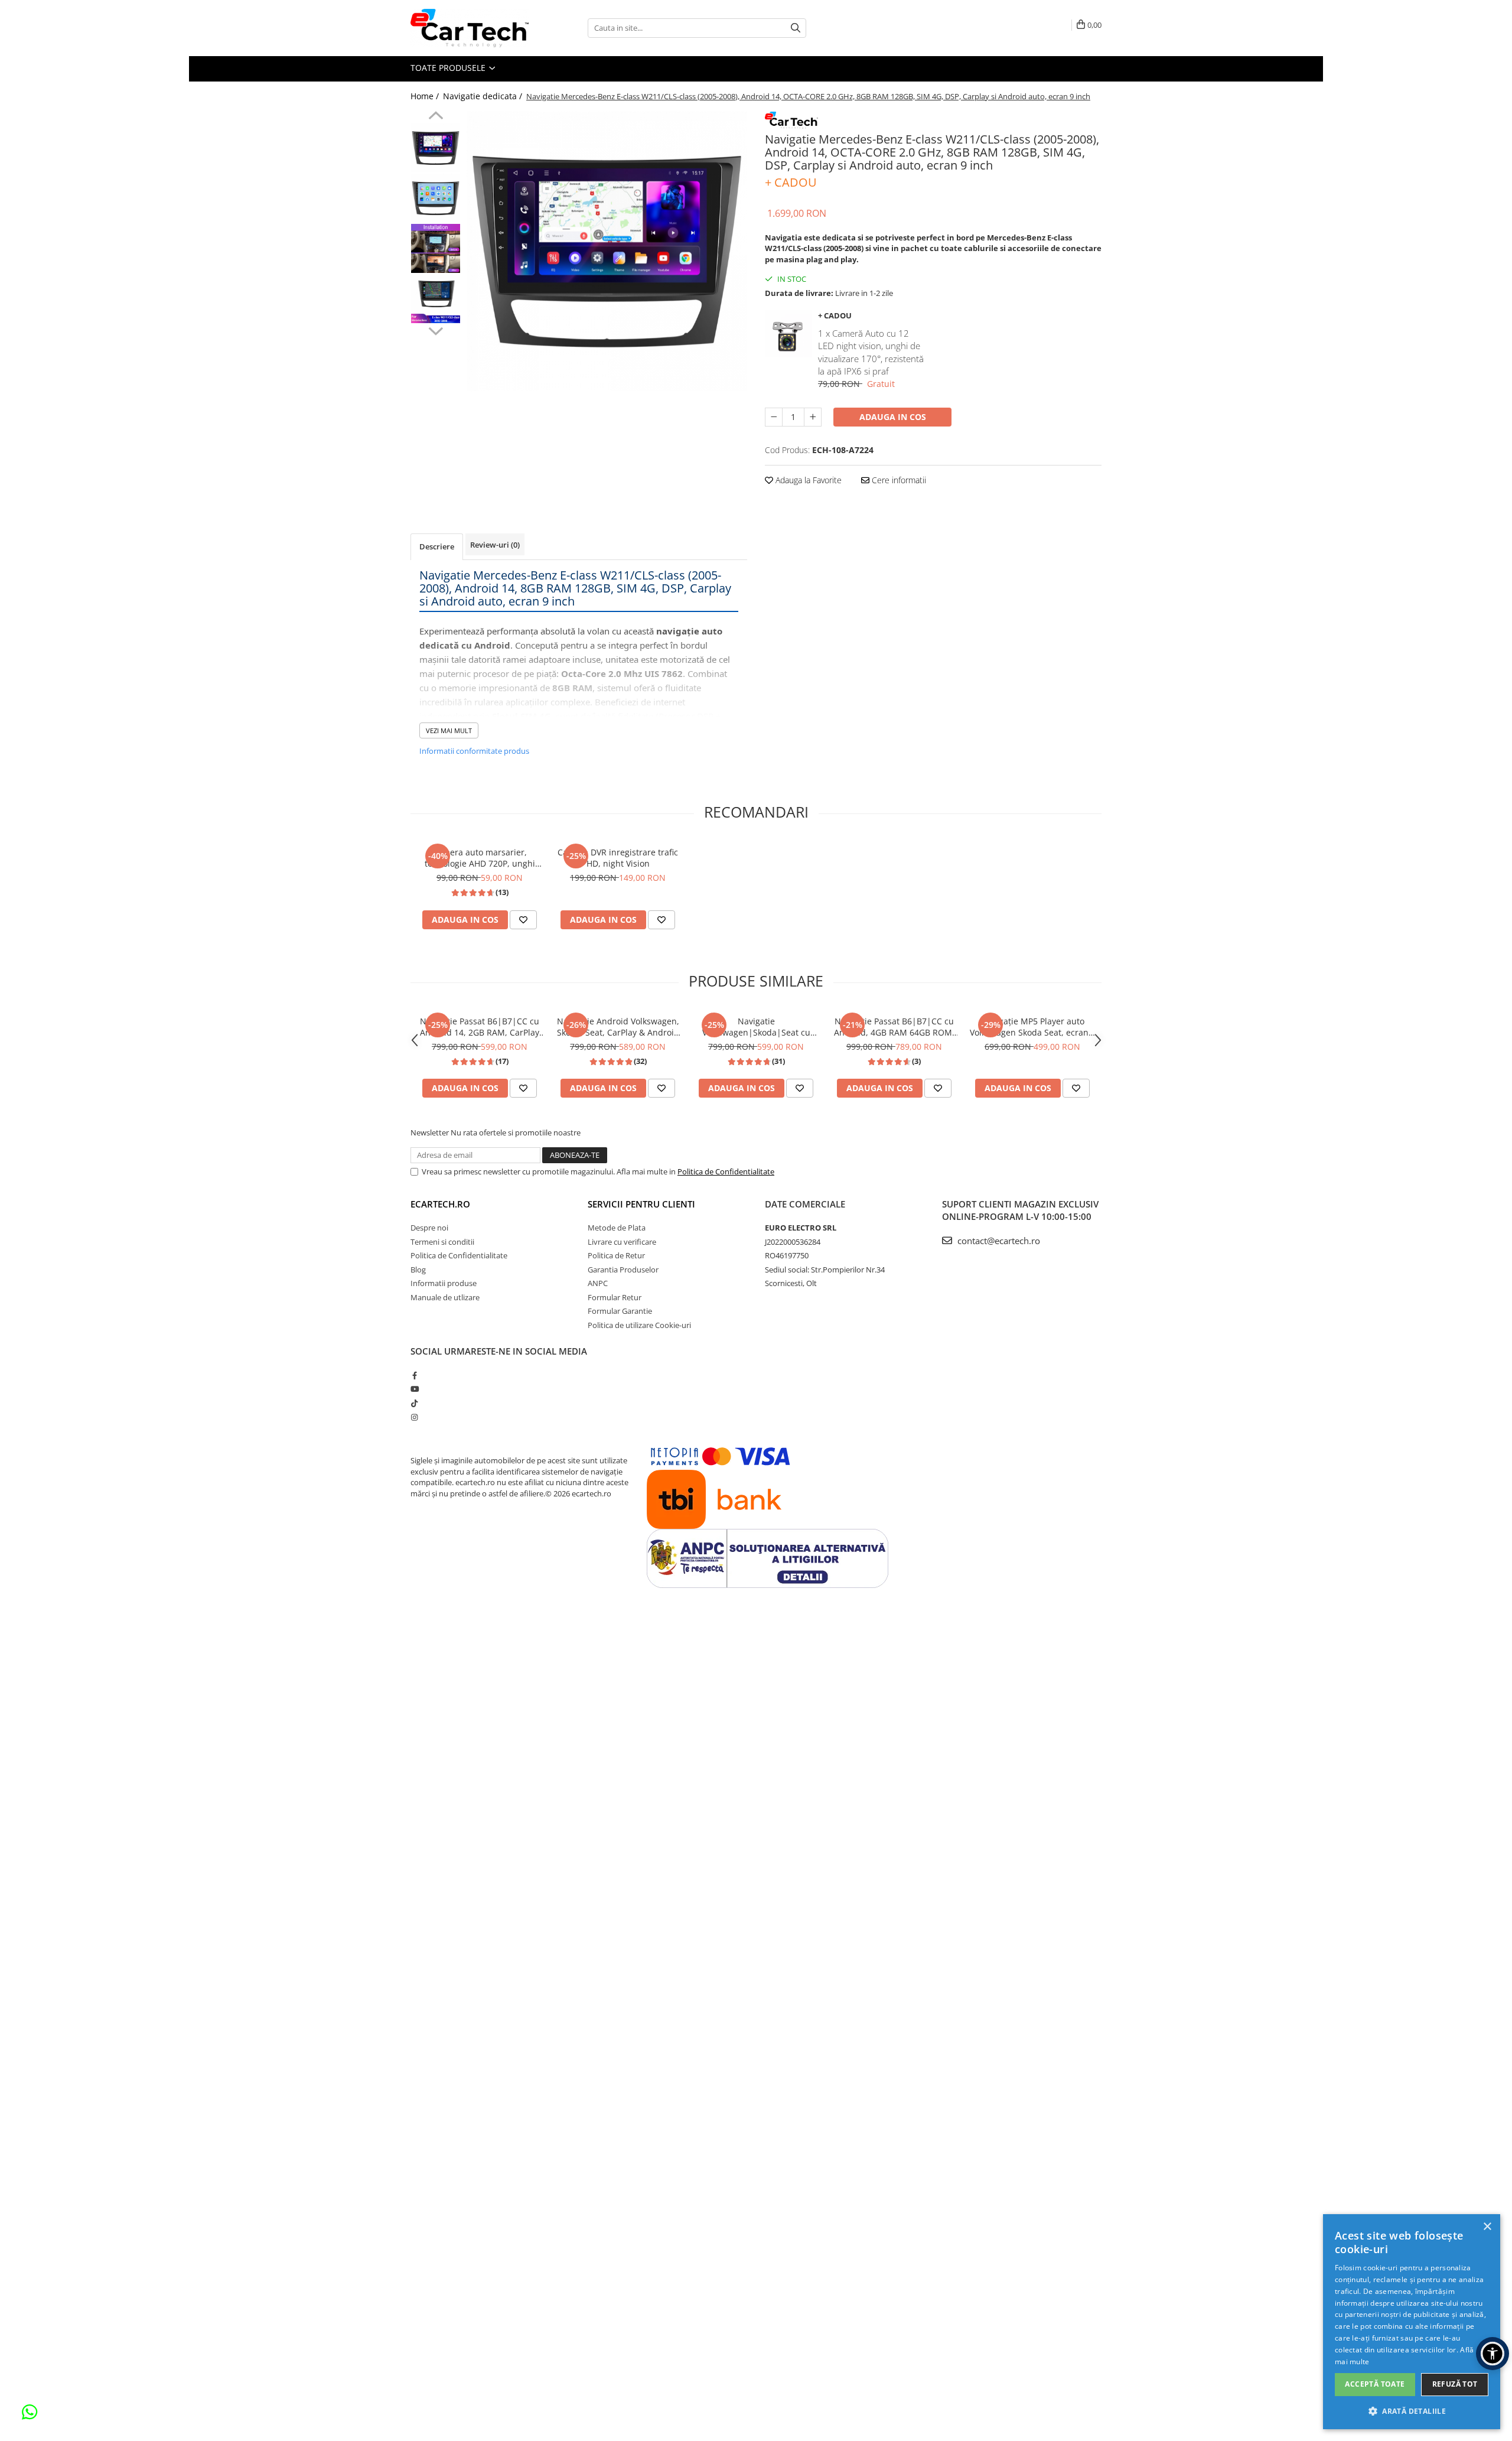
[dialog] (1412, 2322)
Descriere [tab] (437, 546)
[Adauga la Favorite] (523, 920)
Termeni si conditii (442, 1242)
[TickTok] (414, 1403)
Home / (426, 96)
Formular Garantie (620, 1311)
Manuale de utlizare (445, 1297)
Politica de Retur (616, 1255)
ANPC (598, 1283)
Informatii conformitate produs (474, 751)
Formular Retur (615, 1297)
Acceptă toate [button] (1375, 2384)
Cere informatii (898, 480)
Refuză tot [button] (1455, 2384)
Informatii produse (444, 1283)
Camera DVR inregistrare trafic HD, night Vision (618, 858)
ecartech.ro (440, 1204)
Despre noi (429, 1228)
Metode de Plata (617, 1228)
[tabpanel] (607, 251)
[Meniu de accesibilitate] (1493, 2354)
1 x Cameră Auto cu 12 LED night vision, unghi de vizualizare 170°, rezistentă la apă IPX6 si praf (871, 352)
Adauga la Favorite (807, 480)
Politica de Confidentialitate (726, 1171)
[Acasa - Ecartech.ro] (470, 28)
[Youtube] (414, 1389)
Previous (436, 117)
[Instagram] (414, 1417)
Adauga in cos (893, 417)
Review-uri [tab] (495, 545)
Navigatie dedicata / (484, 96)
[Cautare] (796, 28)
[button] (1412, 2411)
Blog (418, 1270)
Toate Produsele (449, 68)
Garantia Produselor (623, 1270)
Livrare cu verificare (622, 1242)
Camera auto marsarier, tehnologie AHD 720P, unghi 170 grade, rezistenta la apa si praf (480, 858)
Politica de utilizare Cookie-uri (639, 1325)
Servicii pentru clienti (641, 1204)
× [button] (1487, 2227)
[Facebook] (414, 1375)
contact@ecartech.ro (998, 1241)
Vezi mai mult (449, 730)
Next (436, 330)
